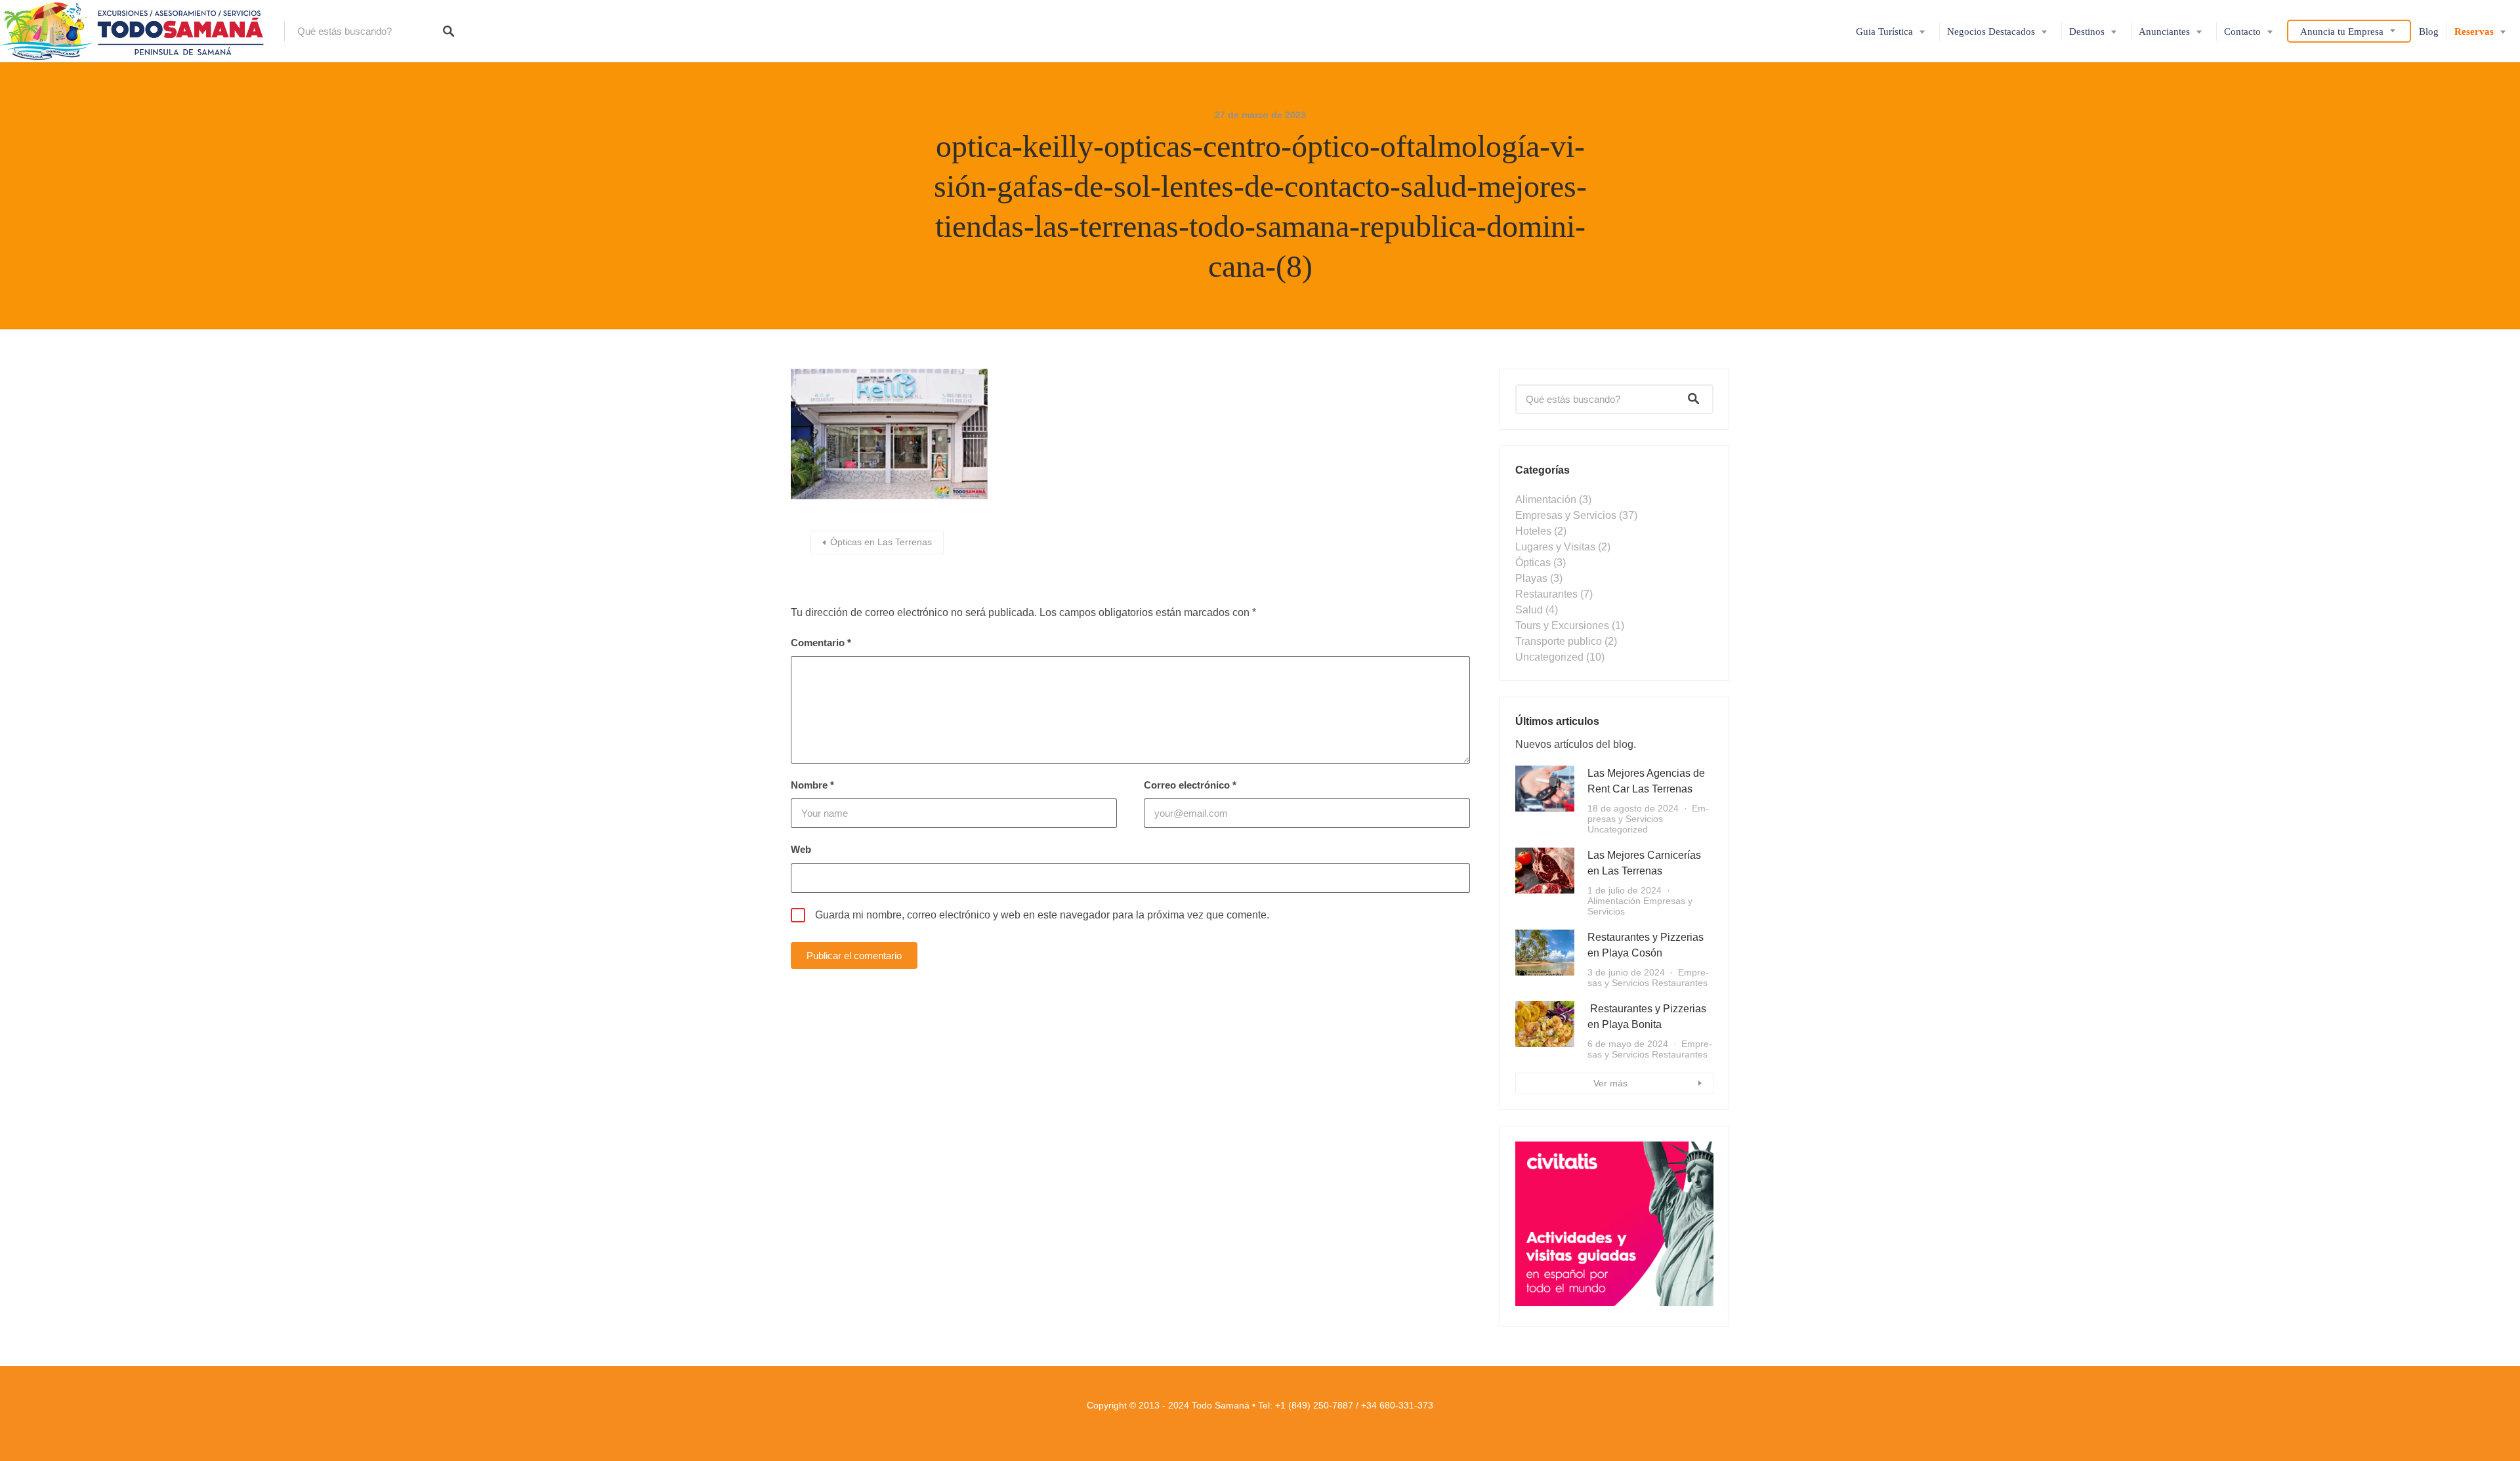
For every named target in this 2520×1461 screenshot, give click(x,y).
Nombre (812, 785)
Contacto (2242, 31)
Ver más (1610, 1083)
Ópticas (1533, 563)
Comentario (821, 643)
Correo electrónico (1190, 785)
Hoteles (1533, 531)
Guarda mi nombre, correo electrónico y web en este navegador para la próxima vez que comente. (1042, 915)
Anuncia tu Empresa (2342, 31)
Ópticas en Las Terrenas (881, 542)
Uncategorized (1549, 657)
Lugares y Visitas (1555, 547)
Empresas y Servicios (1566, 515)
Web (801, 849)
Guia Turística (1884, 31)
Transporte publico (1559, 641)
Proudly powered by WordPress (1222, 1423)
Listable (1290, 1423)
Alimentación (1546, 500)
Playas (1531, 578)
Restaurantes (1546, 594)
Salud (1529, 610)
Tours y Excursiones (1562, 626)
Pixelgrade (1325, 1423)
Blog (2429, 31)
